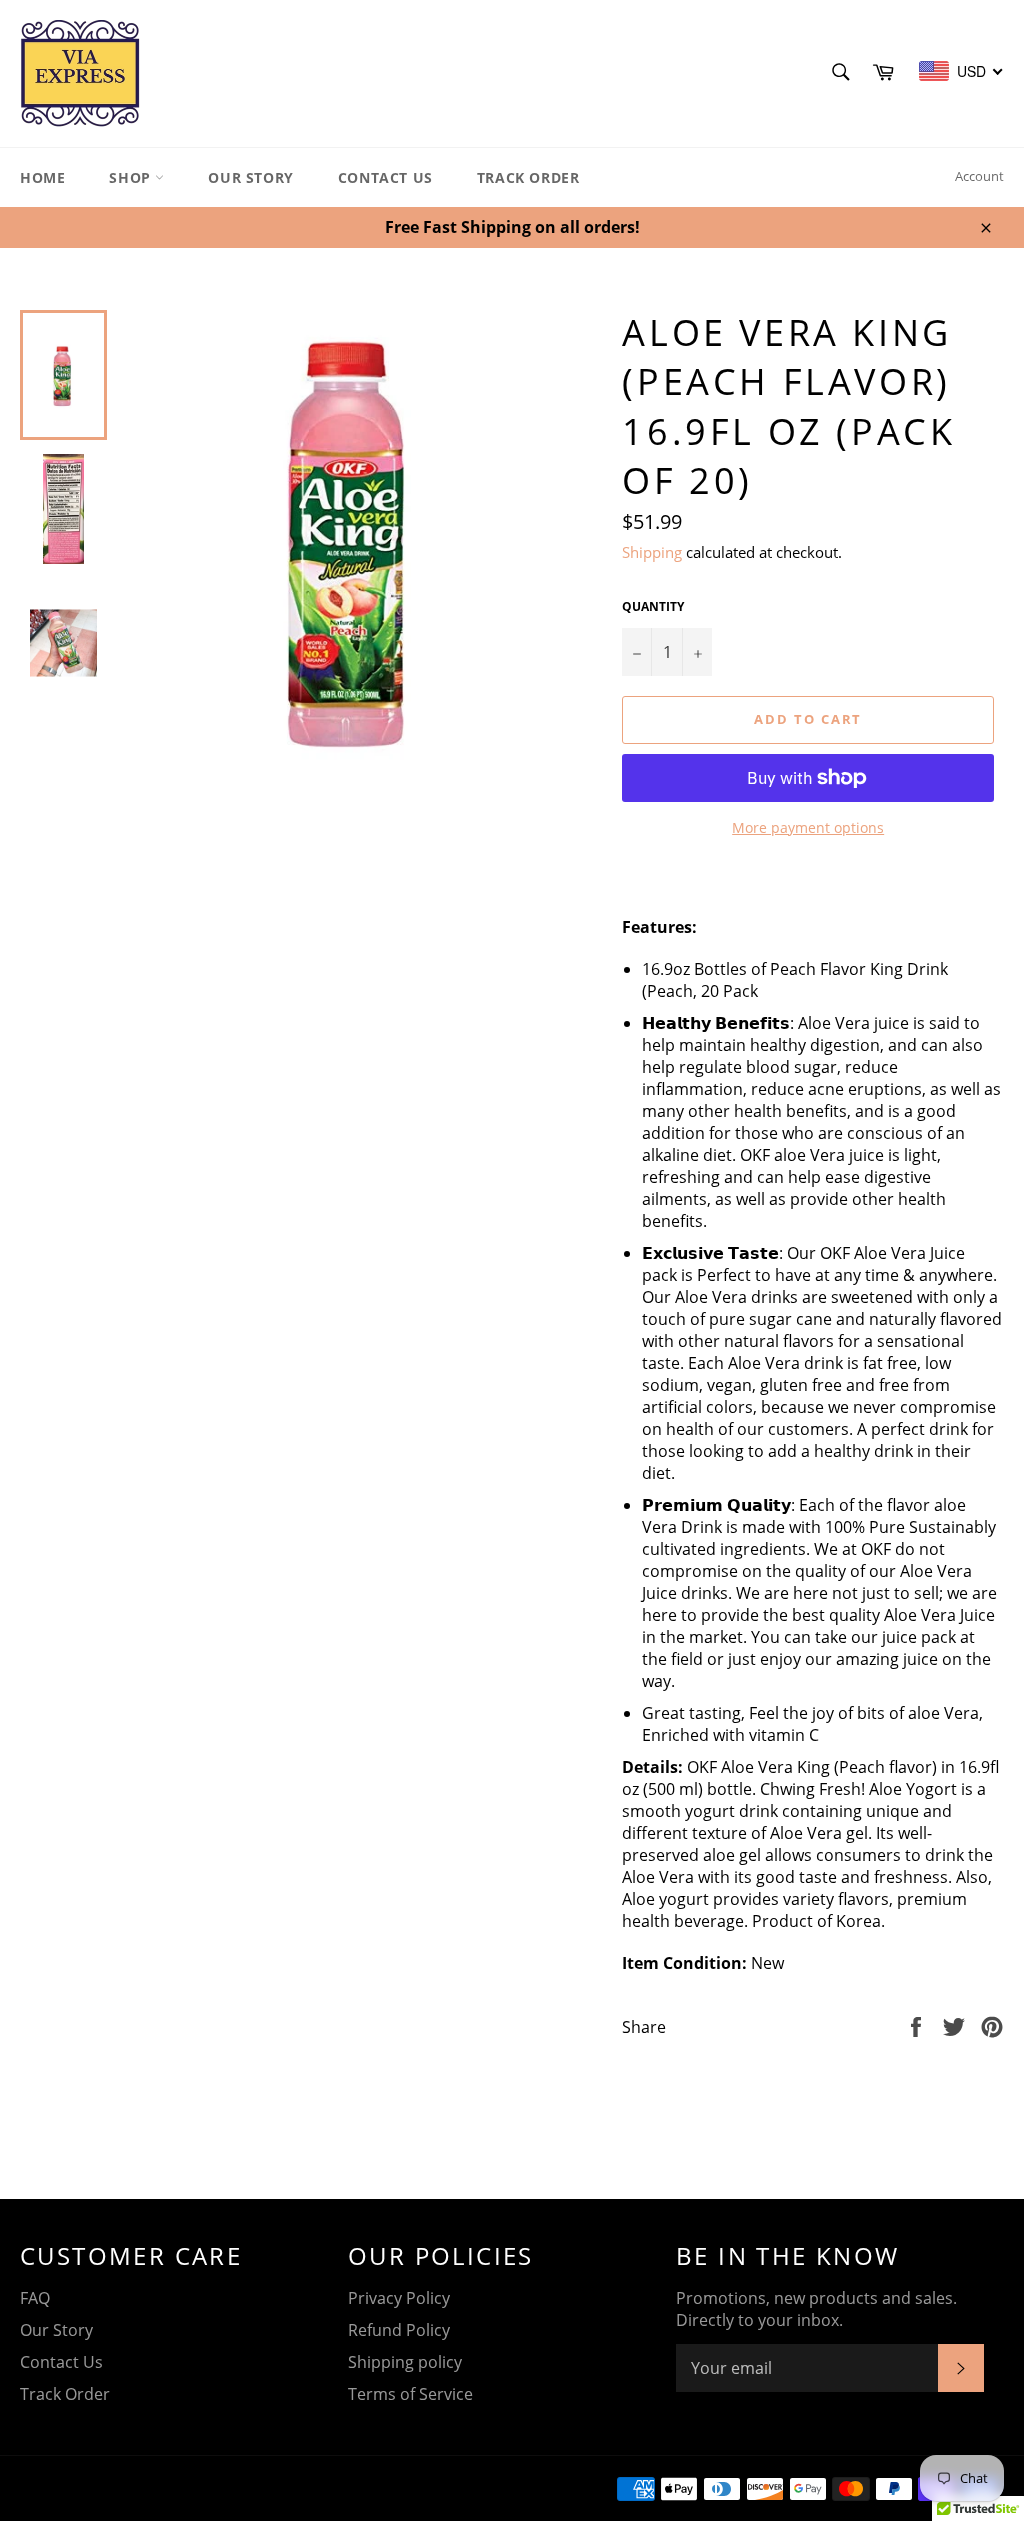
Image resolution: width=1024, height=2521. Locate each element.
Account (979, 176)
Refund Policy (399, 2330)
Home (42, 177)
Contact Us (385, 177)
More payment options (808, 827)
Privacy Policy (399, 2298)
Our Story (250, 177)
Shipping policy (405, 2362)
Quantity (653, 607)
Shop (132, 177)
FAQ (35, 2298)
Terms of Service (410, 2394)
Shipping (652, 552)
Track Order (528, 177)
